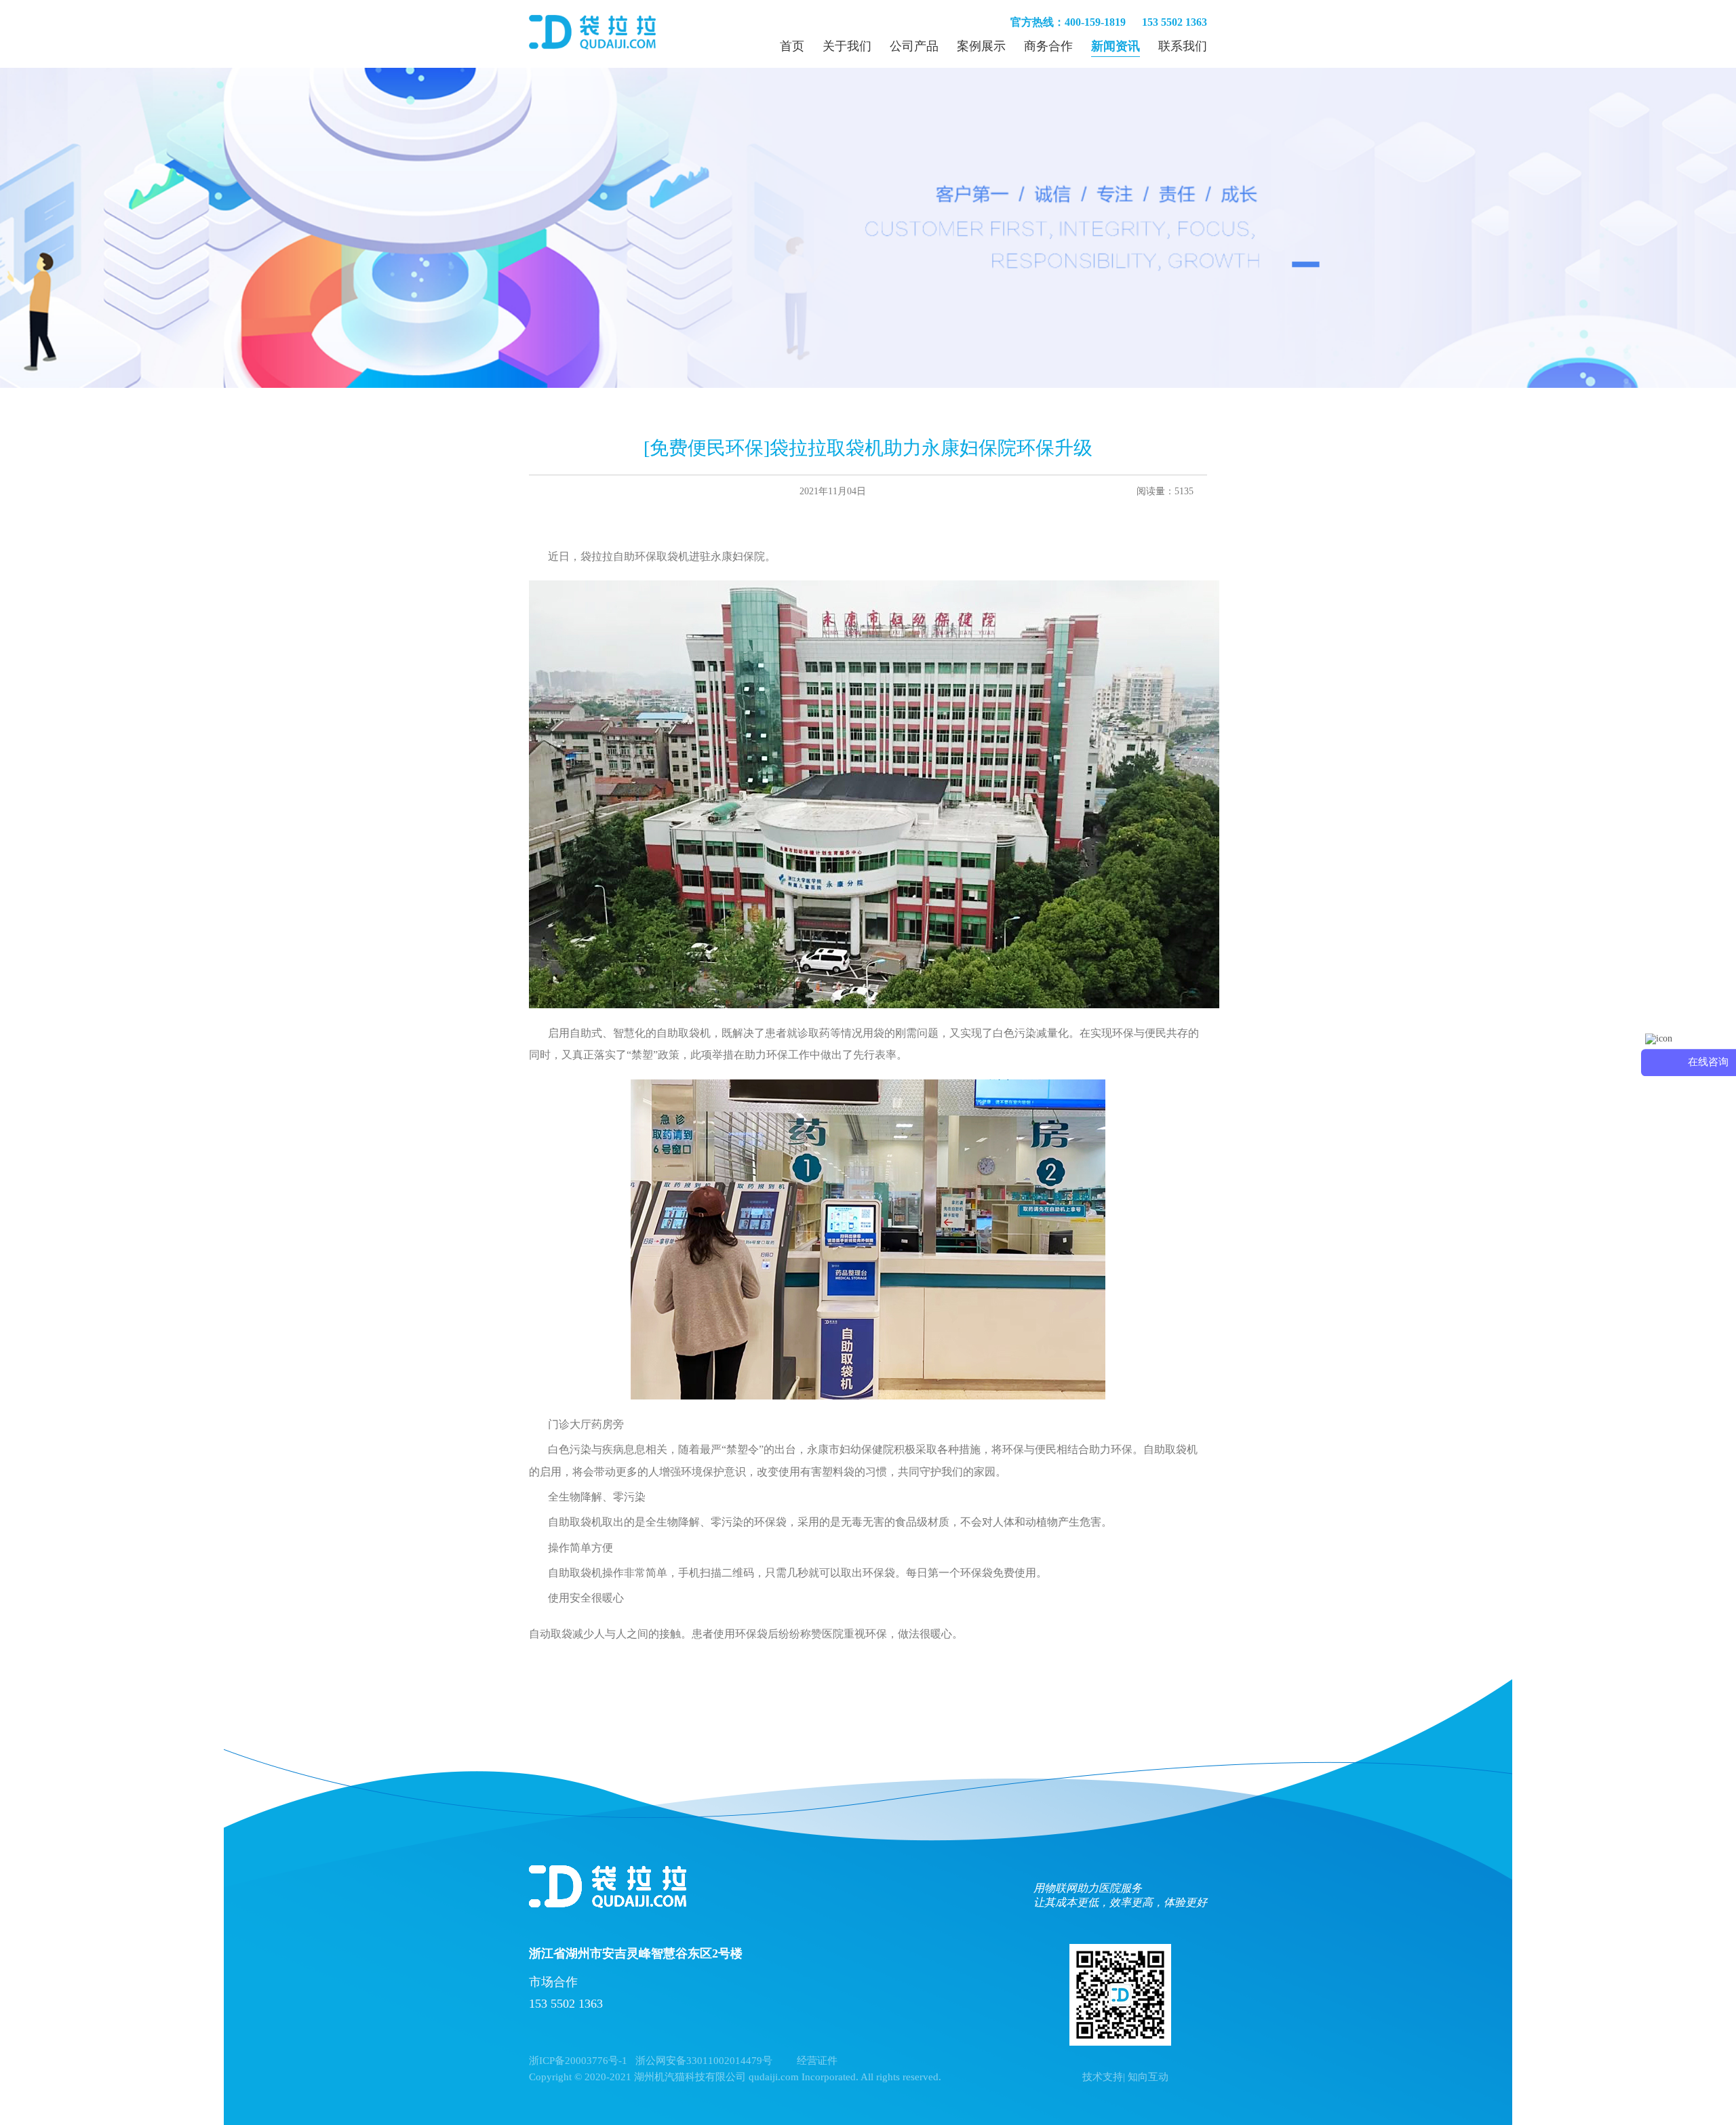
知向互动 (1148, 2077)
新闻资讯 (1116, 46)
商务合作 (1048, 46)
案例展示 (981, 46)
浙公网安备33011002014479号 (704, 2061)
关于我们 (847, 46)
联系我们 (1183, 46)
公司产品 (914, 46)
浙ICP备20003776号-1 (578, 2061)
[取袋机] (592, 34)
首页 (792, 46)
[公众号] (1120, 1995)
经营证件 (817, 2061)
